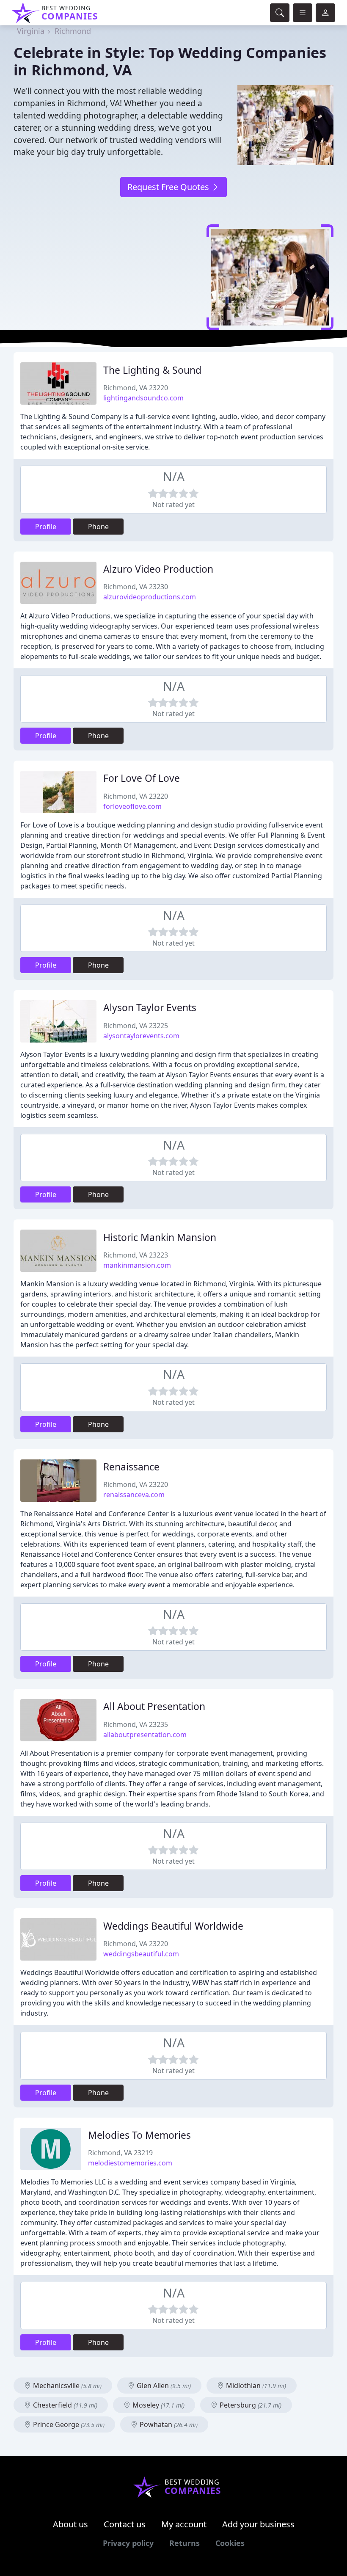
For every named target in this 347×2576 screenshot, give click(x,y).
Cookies (230, 2543)
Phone (98, 527)
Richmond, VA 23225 (136, 1026)
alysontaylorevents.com (141, 1036)
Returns (185, 2543)
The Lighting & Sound (152, 370)
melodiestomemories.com (130, 2163)
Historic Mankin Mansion (160, 1237)
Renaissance (131, 1467)
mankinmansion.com (137, 1265)
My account (184, 2524)
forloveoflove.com (132, 806)
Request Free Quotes (169, 187)
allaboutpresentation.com (145, 1735)
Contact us (125, 2524)
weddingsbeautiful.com (141, 1954)
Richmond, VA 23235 (136, 1724)
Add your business (258, 2524)
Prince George (68, 2424)
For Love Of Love (142, 778)
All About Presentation (154, 1706)
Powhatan (168, 2424)
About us (70, 2524)
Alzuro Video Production (158, 569)
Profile (46, 527)
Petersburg (250, 2405)
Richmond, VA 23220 (136, 388)
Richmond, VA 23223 (136, 1255)
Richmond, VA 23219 (120, 2153)
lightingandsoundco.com (143, 398)
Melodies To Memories (139, 2135)
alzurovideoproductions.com (150, 597)
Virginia (31, 31)
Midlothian (255, 2386)
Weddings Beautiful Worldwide (173, 1926)
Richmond (73, 31)
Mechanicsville (66, 2386)
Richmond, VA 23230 (136, 587)
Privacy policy (128, 2543)
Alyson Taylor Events (150, 1008)
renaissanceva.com (134, 1495)
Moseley (158, 2405)
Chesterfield (64, 2405)
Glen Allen (163, 2386)
